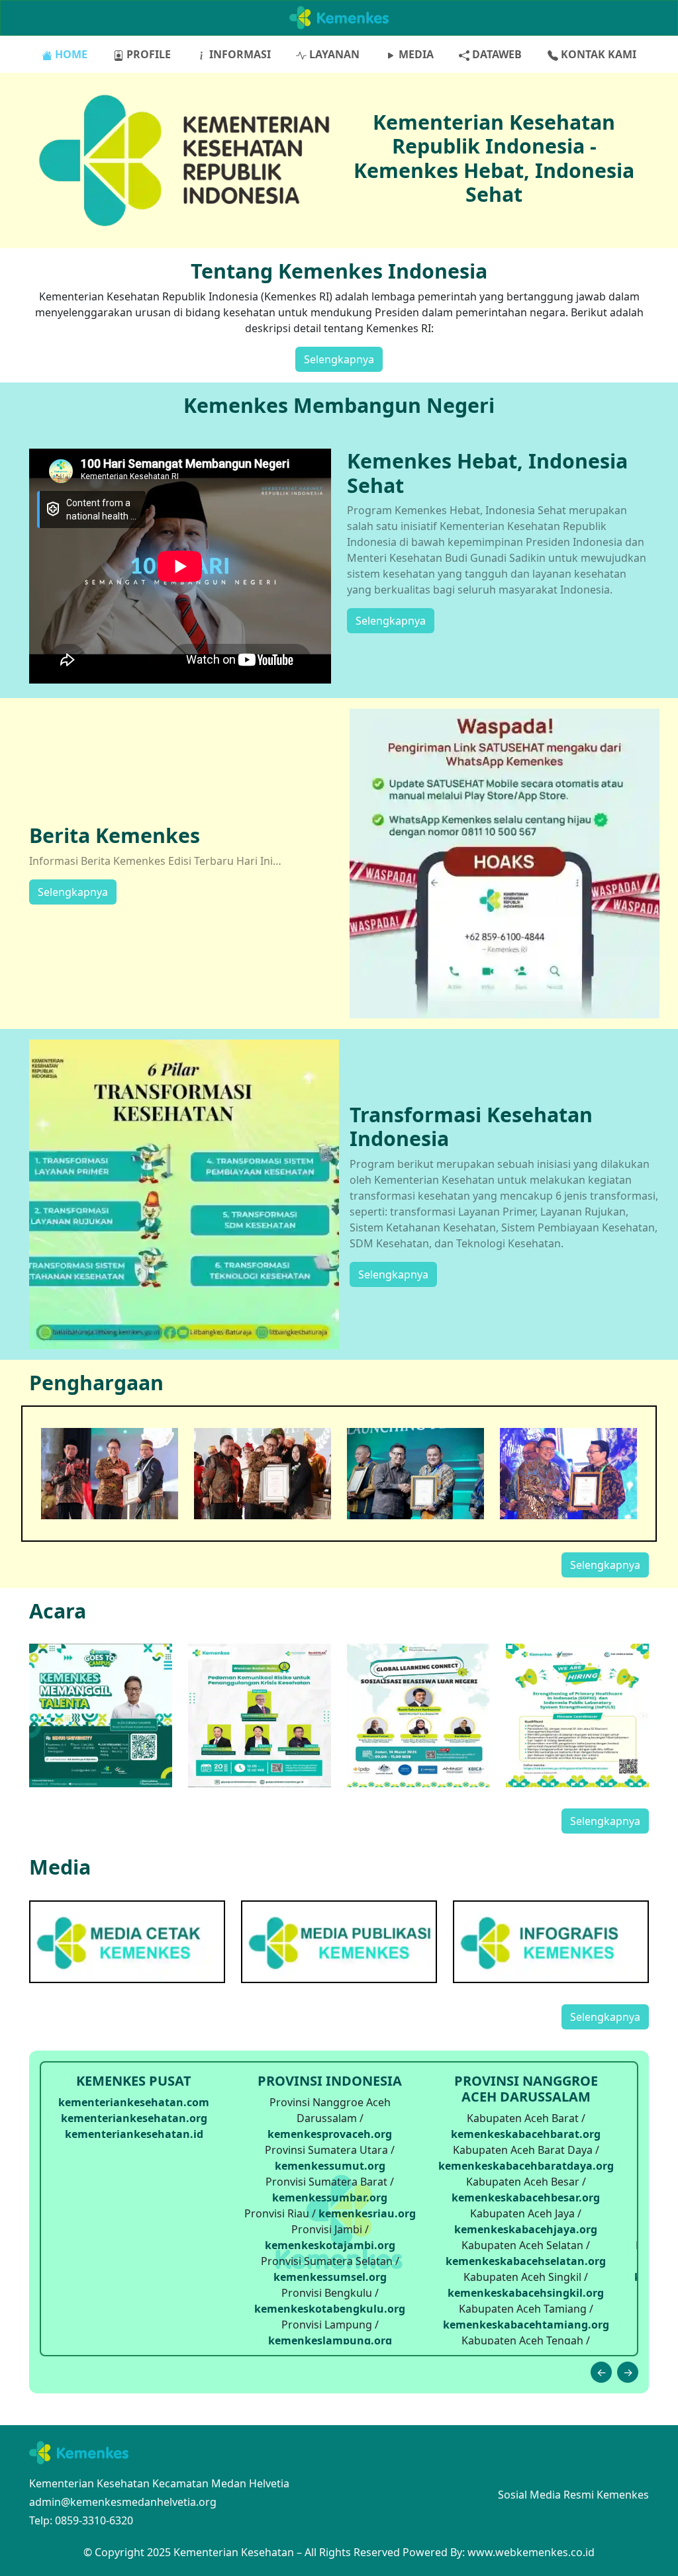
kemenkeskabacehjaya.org (526, 2229)
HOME (70, 54)
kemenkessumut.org (330, 2166)
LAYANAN (333, 54)
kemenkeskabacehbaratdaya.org (526, 2166)
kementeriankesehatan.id (134, 2134)
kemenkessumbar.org (330, 2198)
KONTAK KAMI (597, 54)
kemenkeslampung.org (330, 2340)
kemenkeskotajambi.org (330, 2245)
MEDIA (415, 54)
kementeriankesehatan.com (134, 2102)
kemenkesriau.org (367, 2213)
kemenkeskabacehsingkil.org (526, 2293)
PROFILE (147, 54)
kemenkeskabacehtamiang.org (526, 2325)
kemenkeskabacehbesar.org (526, 2198)
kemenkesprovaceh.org (330, 2134)
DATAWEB (496, 54)
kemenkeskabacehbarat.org (526, 2134)
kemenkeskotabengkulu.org (330, 2309)
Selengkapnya (339, 359)
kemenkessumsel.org (330, 2277)
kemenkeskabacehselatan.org (526, 2261)
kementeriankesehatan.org (134, 2118)
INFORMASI (239, 54)
